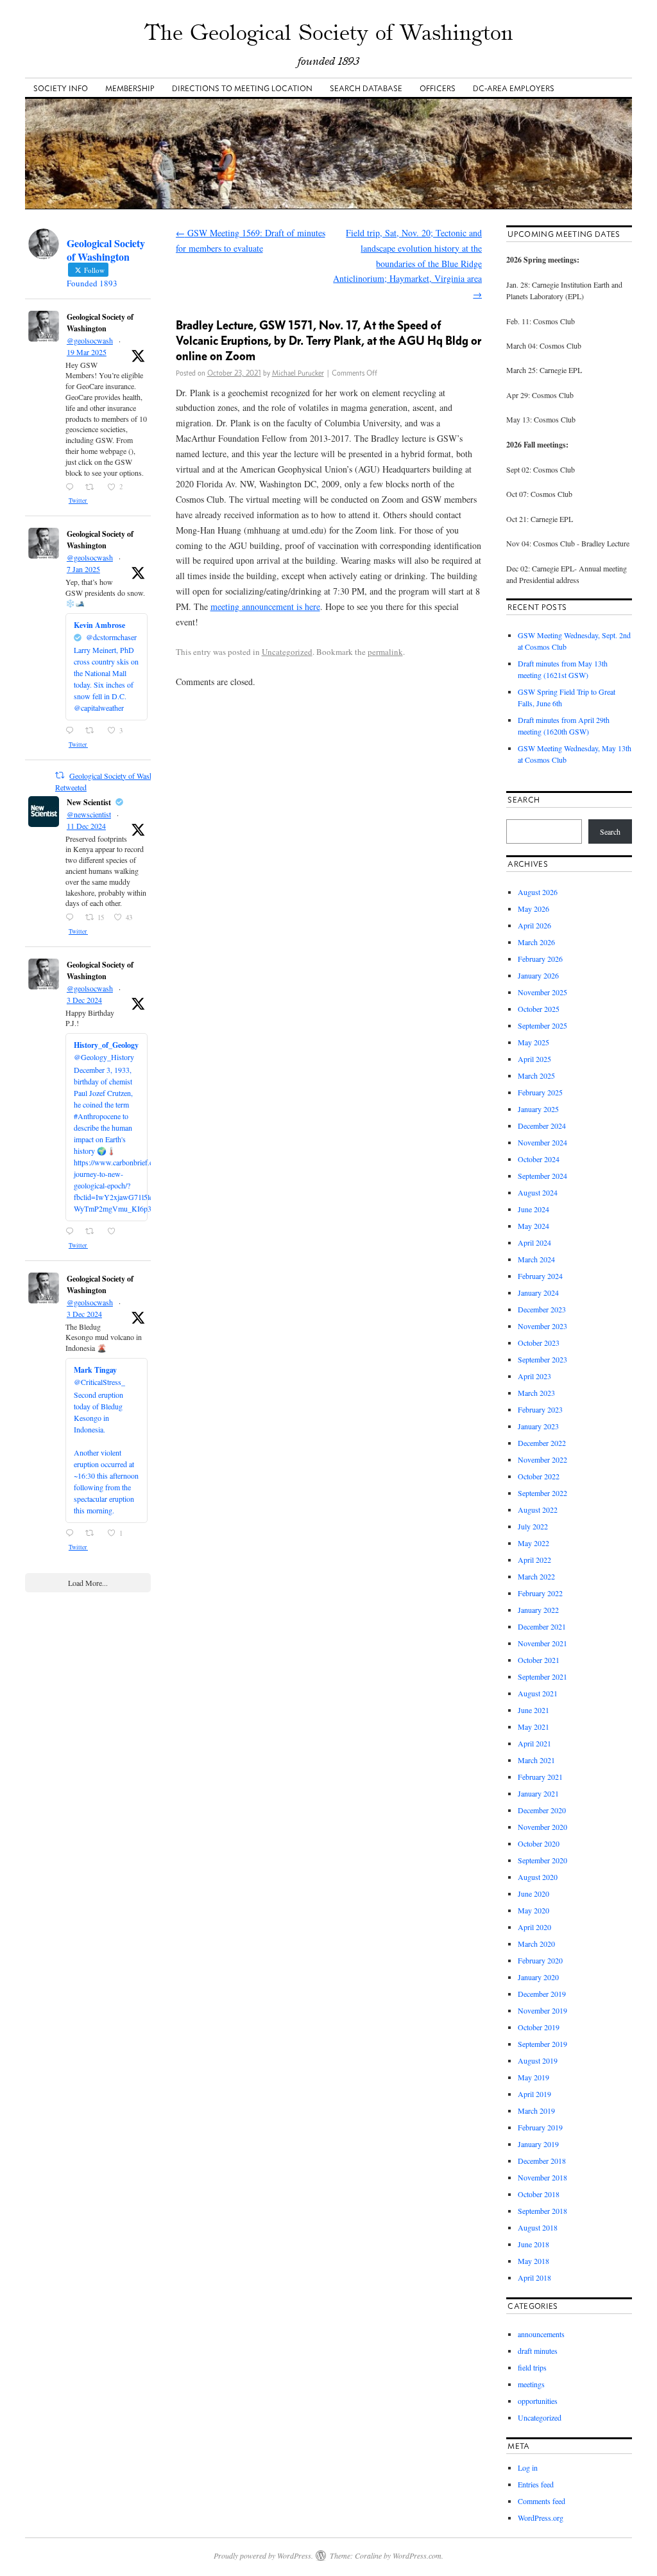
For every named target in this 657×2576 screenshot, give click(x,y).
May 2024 (533, 1226)
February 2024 (540, 1276)
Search (610, 831)
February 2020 (540, 1960)
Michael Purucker (298, 373)
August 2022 (538, 1510)
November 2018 (542, 2177)
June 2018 (533, 2244)
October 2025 (539, 1009)
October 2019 (539, 2027)
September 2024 (542, 1176)
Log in (528, 2467)
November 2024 (542, 1142)
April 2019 (534, 2094)
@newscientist (89, 814)
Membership (130, 88)
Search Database (366, 88)
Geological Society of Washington (100, 323)
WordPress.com (417, 2555)
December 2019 (542, 1994)
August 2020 (538, 1877)
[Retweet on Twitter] (60, 775)
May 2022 (533, 1543)
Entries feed (536, 2484)
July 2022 (533, 1526)
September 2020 (542, 1860)
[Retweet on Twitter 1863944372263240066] (93, 1533)
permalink (385, 652)
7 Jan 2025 (83, 569)
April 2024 (534, 1242)
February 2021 (540, 1777)
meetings (531, 2384)
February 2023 (540, 1409)
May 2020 (533, 1910)
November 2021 (542, 1643)
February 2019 (540, 2127)
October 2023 (539, 1343)
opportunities (538, 2401)
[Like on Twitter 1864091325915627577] (115, 1231)
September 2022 (542, 1493)
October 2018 (539, 2194)
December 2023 (542, 1309)
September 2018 (542, 2211)
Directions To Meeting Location (242, 88)
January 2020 (538, 1977)
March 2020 (536, 1944)
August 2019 (538, 2060)
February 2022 (540, 1593)
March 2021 (536, 1760)
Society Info (61, 88)
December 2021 (542, 1626)
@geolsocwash (90, 340)
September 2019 (542, 2044)
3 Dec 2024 (84, 1000)
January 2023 (538, 1426)
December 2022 (542, 1443)
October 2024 (539, 1159)
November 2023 (542, 1326)
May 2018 (533, 2261)
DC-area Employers (514, 88)
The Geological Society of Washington (329, 32)
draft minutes (538, 2351)
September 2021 (542, 1676)
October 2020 (539, 1843)
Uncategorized (287, 652)
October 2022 (539, 1476)
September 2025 (542, 1025)
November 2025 (542, 992)
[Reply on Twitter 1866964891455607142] (72, 918)
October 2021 (539, 1660)
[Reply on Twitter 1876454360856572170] (72, 731)
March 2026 (536, 942)
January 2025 (538, 1109)
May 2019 (533, 2077)
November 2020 (542, 1827)
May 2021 (533, 1727)
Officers (438, 88)
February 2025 (540, 1092)
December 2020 (542, 1810)
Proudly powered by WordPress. (263, 2555)
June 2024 (533, 1209)
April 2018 (534, 2277)
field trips (532, 2367)
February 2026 (540, 959)
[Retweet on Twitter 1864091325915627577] (93, 1231)
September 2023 (542, 1359)
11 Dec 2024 (86, 826)
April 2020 (534, 1927)
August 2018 (538, 2227)
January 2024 (538, 1292)
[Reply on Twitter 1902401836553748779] (72, 487)
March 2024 (536, 1259)
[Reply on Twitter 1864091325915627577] (72, 1231)
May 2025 (533, 1042)
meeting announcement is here (265, 606)
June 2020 (533, 1893)
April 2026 (534, 925)
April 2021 (534, 1743)
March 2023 (536, 1393)
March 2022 (536, 1576)
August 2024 (538, 1192)
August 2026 (538, 892)
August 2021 (538, 1693)
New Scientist (89, 802)
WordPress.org (541, 2518)
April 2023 (534, 1376)
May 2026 (533, 909)
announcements (541, 2334)
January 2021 (538, 1793)
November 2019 (542, 2010)
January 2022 (538, 1610)
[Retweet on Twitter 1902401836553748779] (93, 487)
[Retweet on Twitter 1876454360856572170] (93, 731)
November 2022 (542, 1459)
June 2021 (533, 1710)
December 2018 (542, 2161)
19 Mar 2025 (87, 352)
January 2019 (538, 2144)
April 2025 (534, 1059)
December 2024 (542, 1126)
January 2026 (538, 975)
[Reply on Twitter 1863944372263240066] (72, 1533)
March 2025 (536, 1075)
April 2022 (534, 1560)
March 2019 (536, 2110)
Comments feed (542, 2501)
